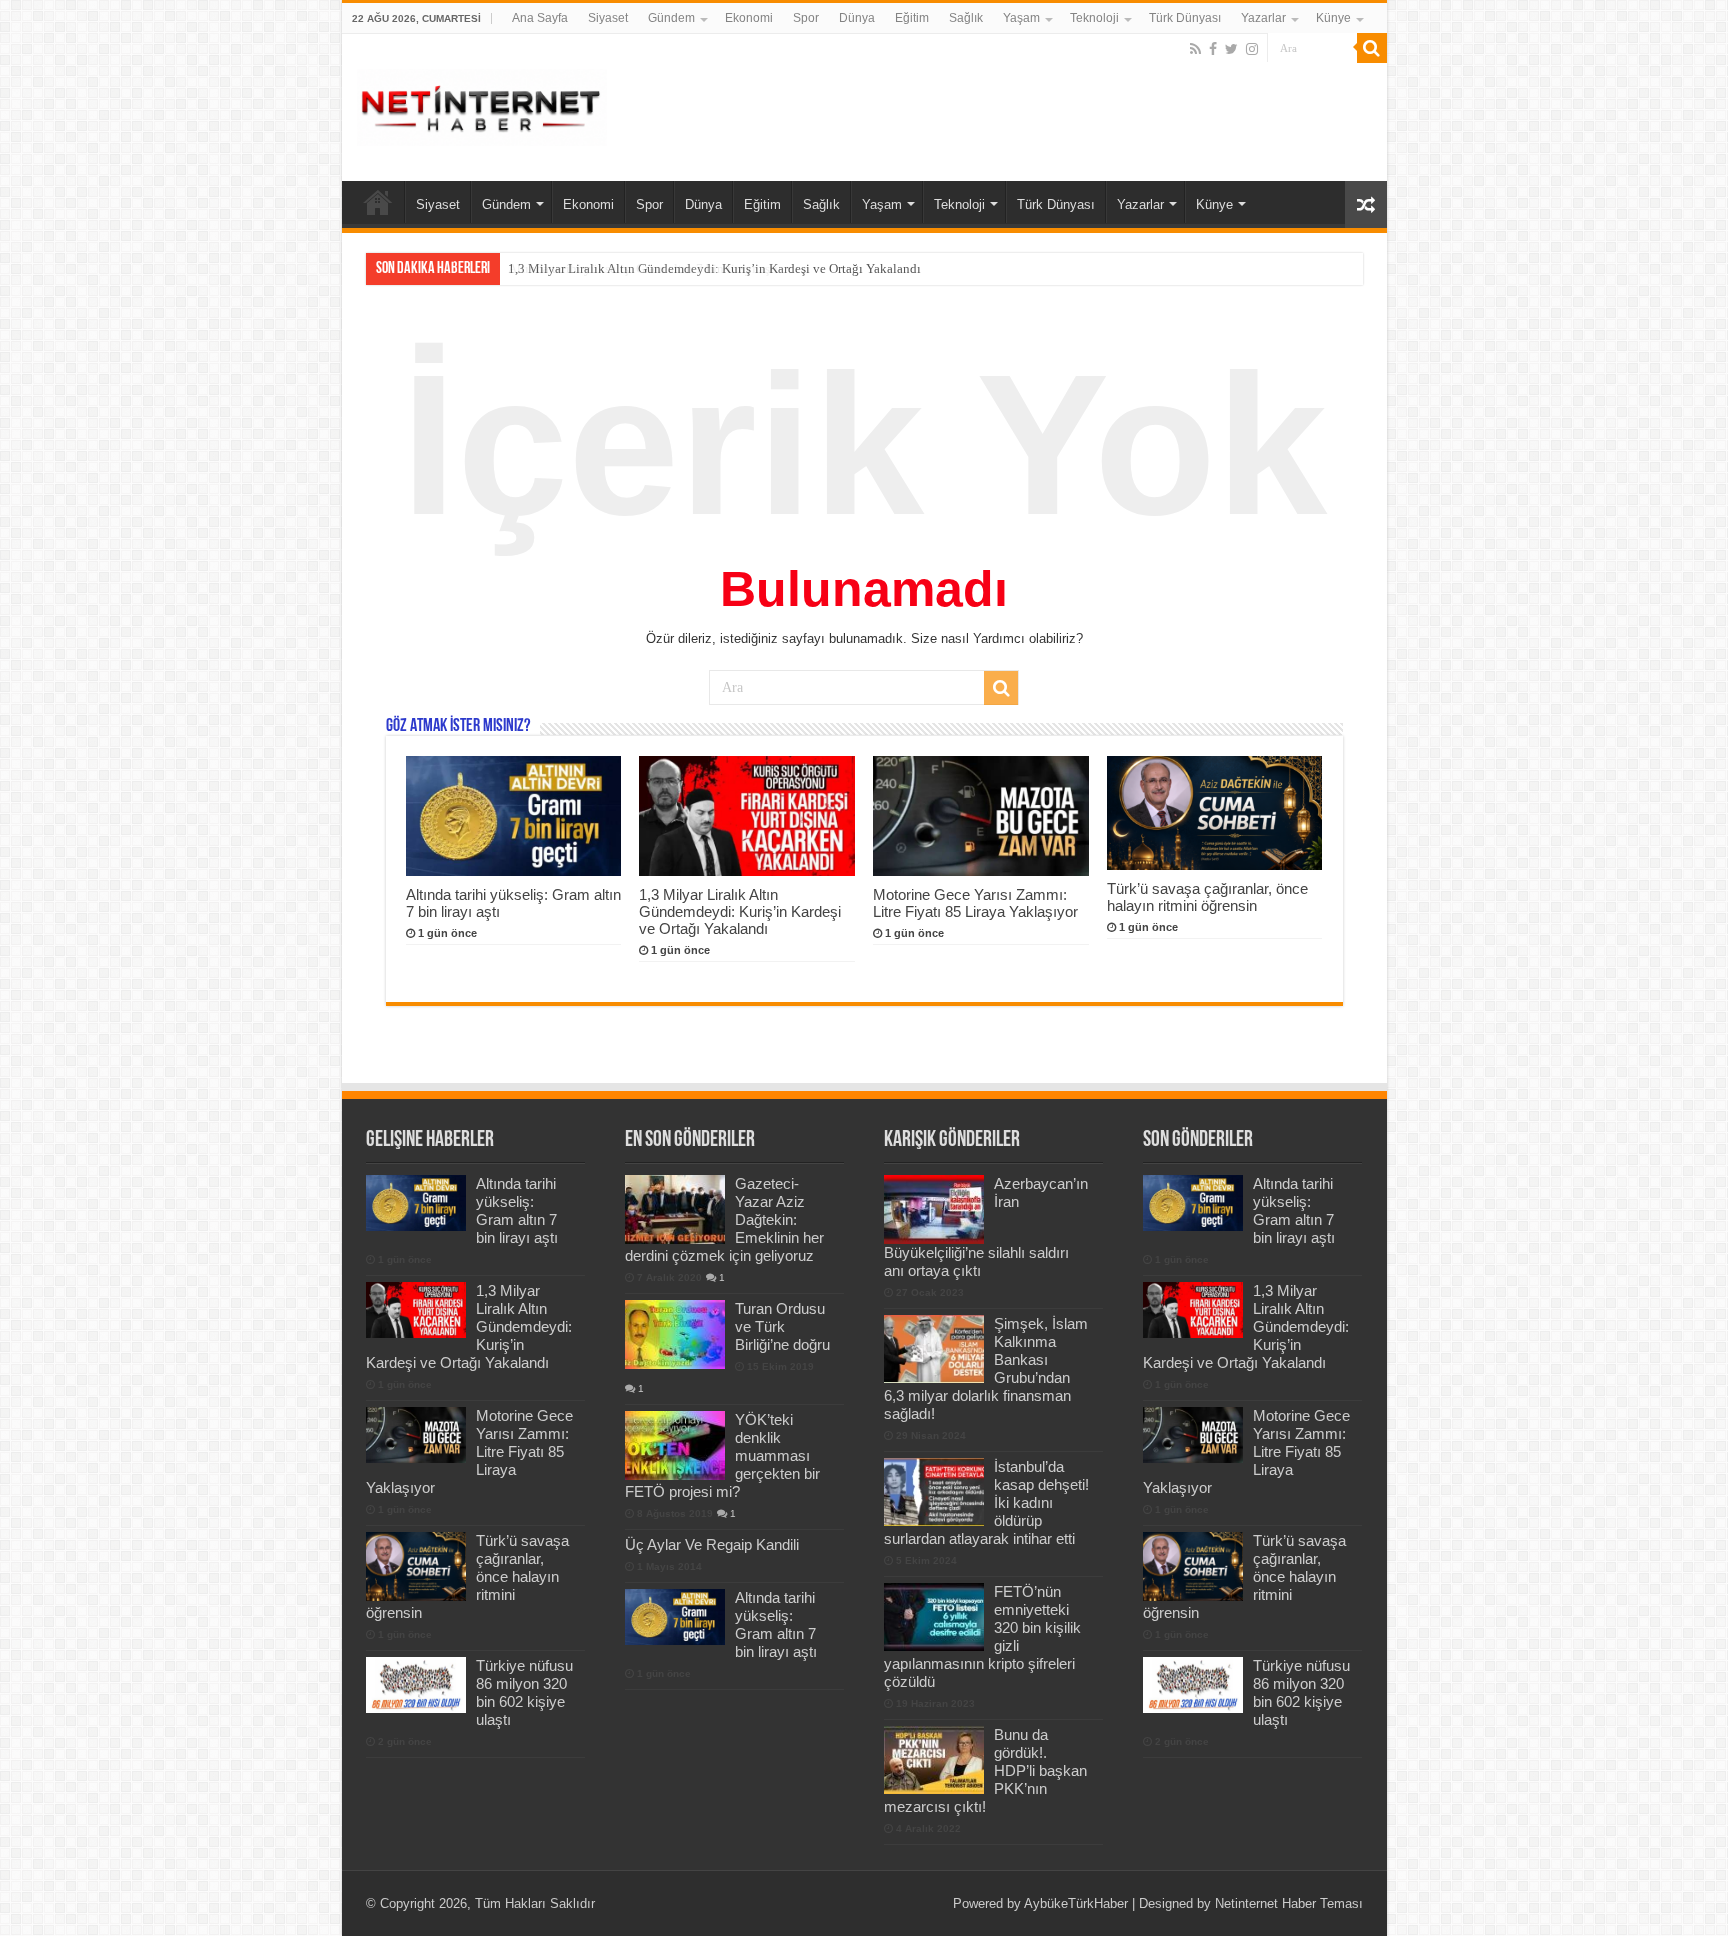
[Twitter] (1231, 49)
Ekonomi (749, 18)
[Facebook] (1213, 49)
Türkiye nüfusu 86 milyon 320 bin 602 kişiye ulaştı (524, 1692)
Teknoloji (1094, 18)
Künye (1333, 18)
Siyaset (608, 18)
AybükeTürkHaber (1076, 1903)
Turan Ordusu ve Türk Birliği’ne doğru (782, 1326)
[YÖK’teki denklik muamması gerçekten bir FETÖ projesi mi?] (675, 1445)
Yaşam (1021, 18)
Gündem (671, 18)
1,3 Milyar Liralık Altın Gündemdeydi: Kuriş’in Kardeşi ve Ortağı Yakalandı (714, 268)
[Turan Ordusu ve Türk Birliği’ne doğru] (675, 1334)
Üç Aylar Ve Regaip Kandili (712, 1544)
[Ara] (1372, 48)
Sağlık (966, 18)
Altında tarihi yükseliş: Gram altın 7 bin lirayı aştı (517, 1210)
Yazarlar (1263, 18)
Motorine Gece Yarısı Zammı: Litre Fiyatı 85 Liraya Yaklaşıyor (975, 903)
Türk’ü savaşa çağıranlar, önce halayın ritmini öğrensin (1207, 897)
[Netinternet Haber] (482, 104)
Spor (806, 18)
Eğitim (912, 18)
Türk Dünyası (1185, 18)
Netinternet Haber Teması (1289, 1903)
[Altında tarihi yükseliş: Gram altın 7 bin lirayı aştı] (675, 1617)
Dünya (857, 18)
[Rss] (1195, 49)
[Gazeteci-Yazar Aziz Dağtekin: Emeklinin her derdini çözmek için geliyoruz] (675, 1209)
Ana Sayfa (540, 18)
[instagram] (1252, 49)
